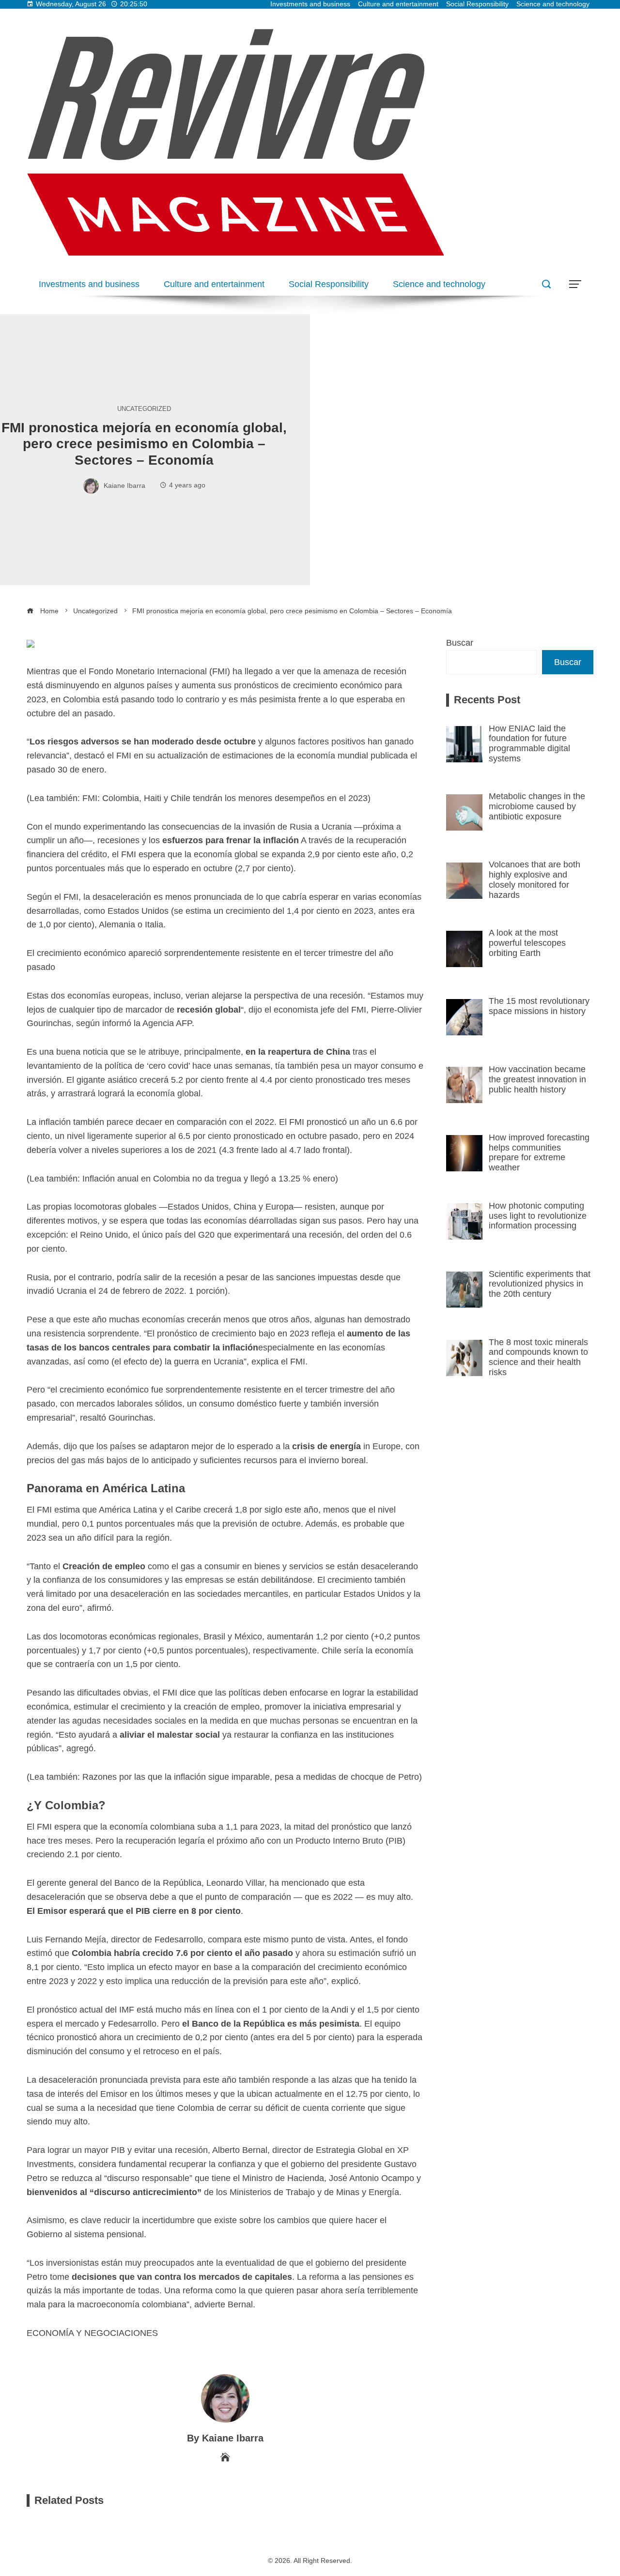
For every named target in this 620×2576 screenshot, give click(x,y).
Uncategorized (144, 409)
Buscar (460, 643)
